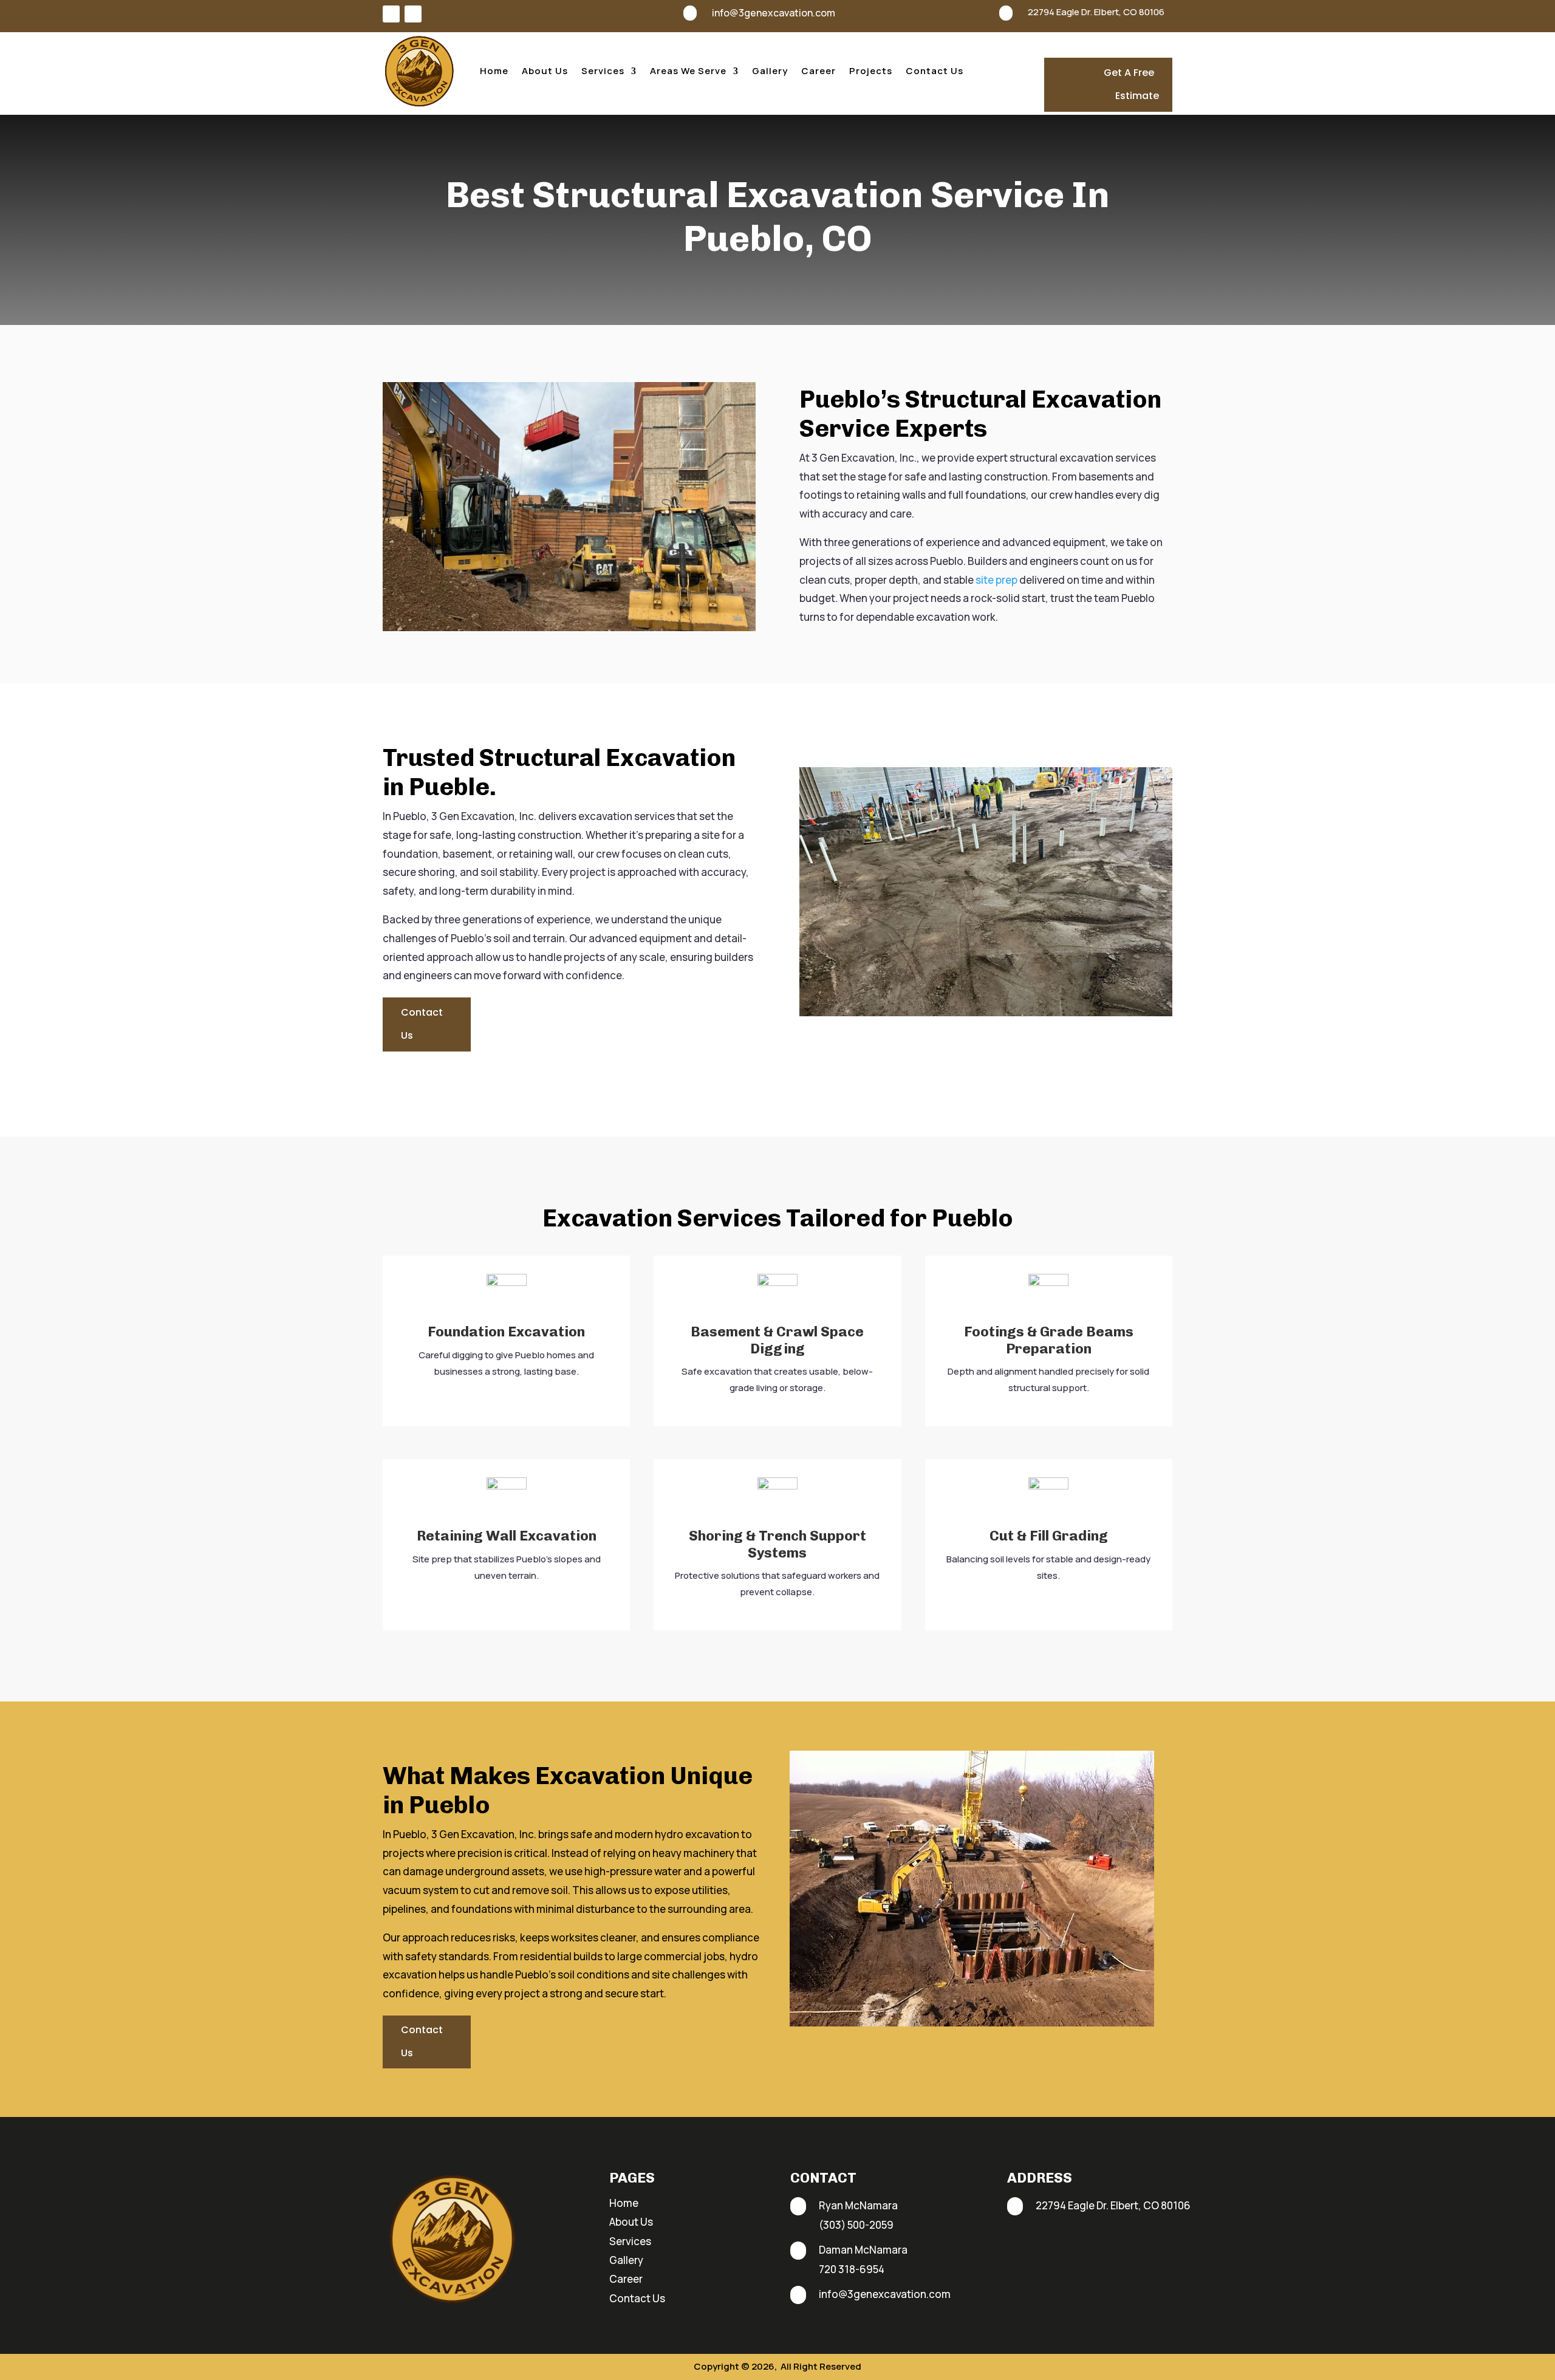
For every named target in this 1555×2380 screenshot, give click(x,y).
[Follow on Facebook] (391, 14)
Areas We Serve (688, 71)
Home (494, 71)
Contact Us (935, 71)
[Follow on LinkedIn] (413, 14)
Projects (871, 71)
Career (819, 71)
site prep (996, 580)
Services (603, 71)
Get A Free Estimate (1131, 84)
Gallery (770, 71)
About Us (545, 71)
